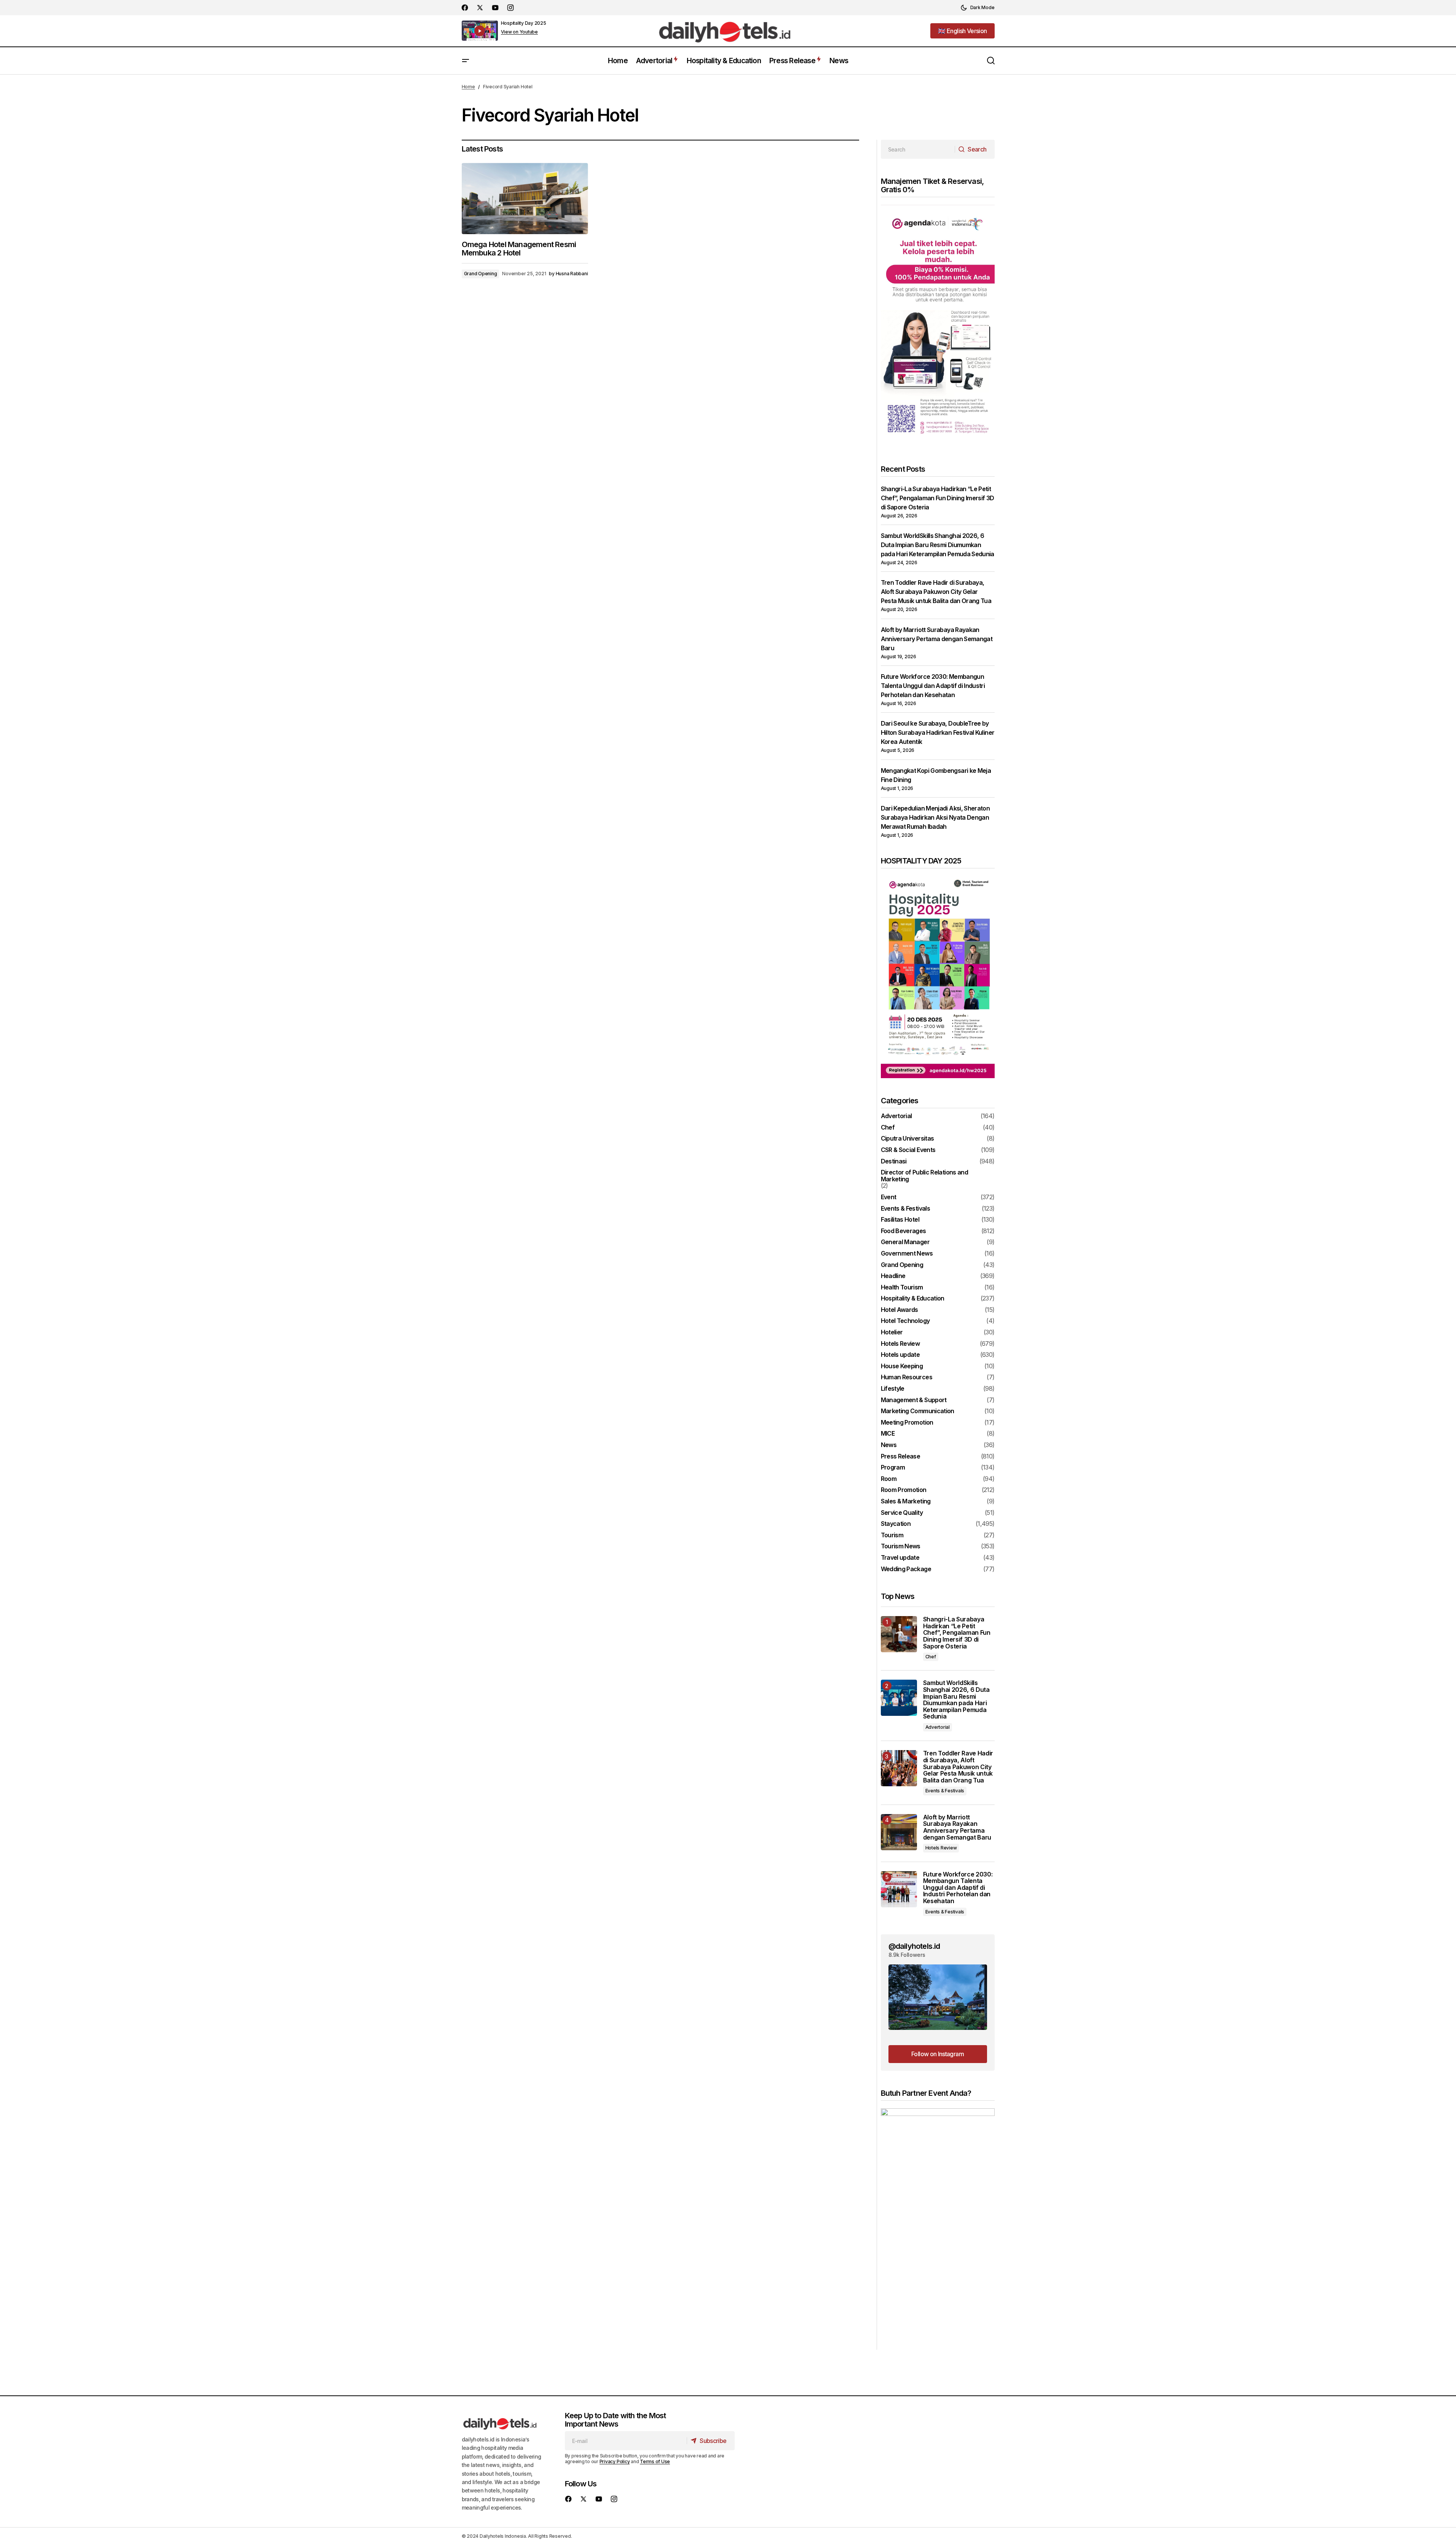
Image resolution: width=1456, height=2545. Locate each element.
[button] (978, 8)
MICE (888, 1434)
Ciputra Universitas (907, 1139)
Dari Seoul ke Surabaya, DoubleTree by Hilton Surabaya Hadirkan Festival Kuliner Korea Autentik (938, 732)
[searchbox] (918, 149)
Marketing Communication (918, 1411)
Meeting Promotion (907, 1423)
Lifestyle (893, 1389)
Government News (907, 1254)
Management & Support (914, 1400)
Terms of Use (655, 2461)
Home (468, 87)
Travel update (900, 1558)
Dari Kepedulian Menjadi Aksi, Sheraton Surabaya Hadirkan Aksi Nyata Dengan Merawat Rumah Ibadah (935, 817)
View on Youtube (519, 32)
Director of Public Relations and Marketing (925, 1176)
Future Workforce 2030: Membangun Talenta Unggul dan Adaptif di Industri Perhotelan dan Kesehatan (933, 686)
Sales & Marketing (906, 1501)
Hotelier (892, 1332)
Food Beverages (903, 1231)
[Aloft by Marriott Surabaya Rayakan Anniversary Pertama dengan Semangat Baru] (899, 1832)
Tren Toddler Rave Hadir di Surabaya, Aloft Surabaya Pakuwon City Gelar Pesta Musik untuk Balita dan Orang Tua (936, 592)
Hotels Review (900, 1344)
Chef (888, 1128)
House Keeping (902, 1366)
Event (889, 1197)
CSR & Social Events (908, 1150)
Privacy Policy (615, 2461)
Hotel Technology (905, 1321)
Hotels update (900, 1355)
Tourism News (901, 1546)
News (889, 1445)
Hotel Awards (899, 1310)
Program (893, 1468)
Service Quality (902, 1513)
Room (889, 1479)
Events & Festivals (905, 1209)
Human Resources (907, 1377)
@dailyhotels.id (914, 1946)
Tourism (892, 1535)
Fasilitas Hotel (900, 1220)
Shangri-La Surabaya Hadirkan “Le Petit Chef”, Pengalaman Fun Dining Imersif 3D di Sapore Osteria (938, 498)
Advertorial (896, 1116)
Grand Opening (481, 274)
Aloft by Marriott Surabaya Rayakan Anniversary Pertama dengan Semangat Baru (937, 639)
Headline (893, 1276)
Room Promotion (904, 1490)
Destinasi (894, 1162)
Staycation (896, 1524)
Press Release (901, 1457)
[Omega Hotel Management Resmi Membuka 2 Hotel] (525, 199)
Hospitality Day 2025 (524, 23)
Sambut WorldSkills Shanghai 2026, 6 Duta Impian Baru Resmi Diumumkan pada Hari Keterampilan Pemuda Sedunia (938, 545)
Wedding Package (906, 1569)
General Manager (905, 1242)
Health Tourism (902, 1288)
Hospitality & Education (913, 1299)
